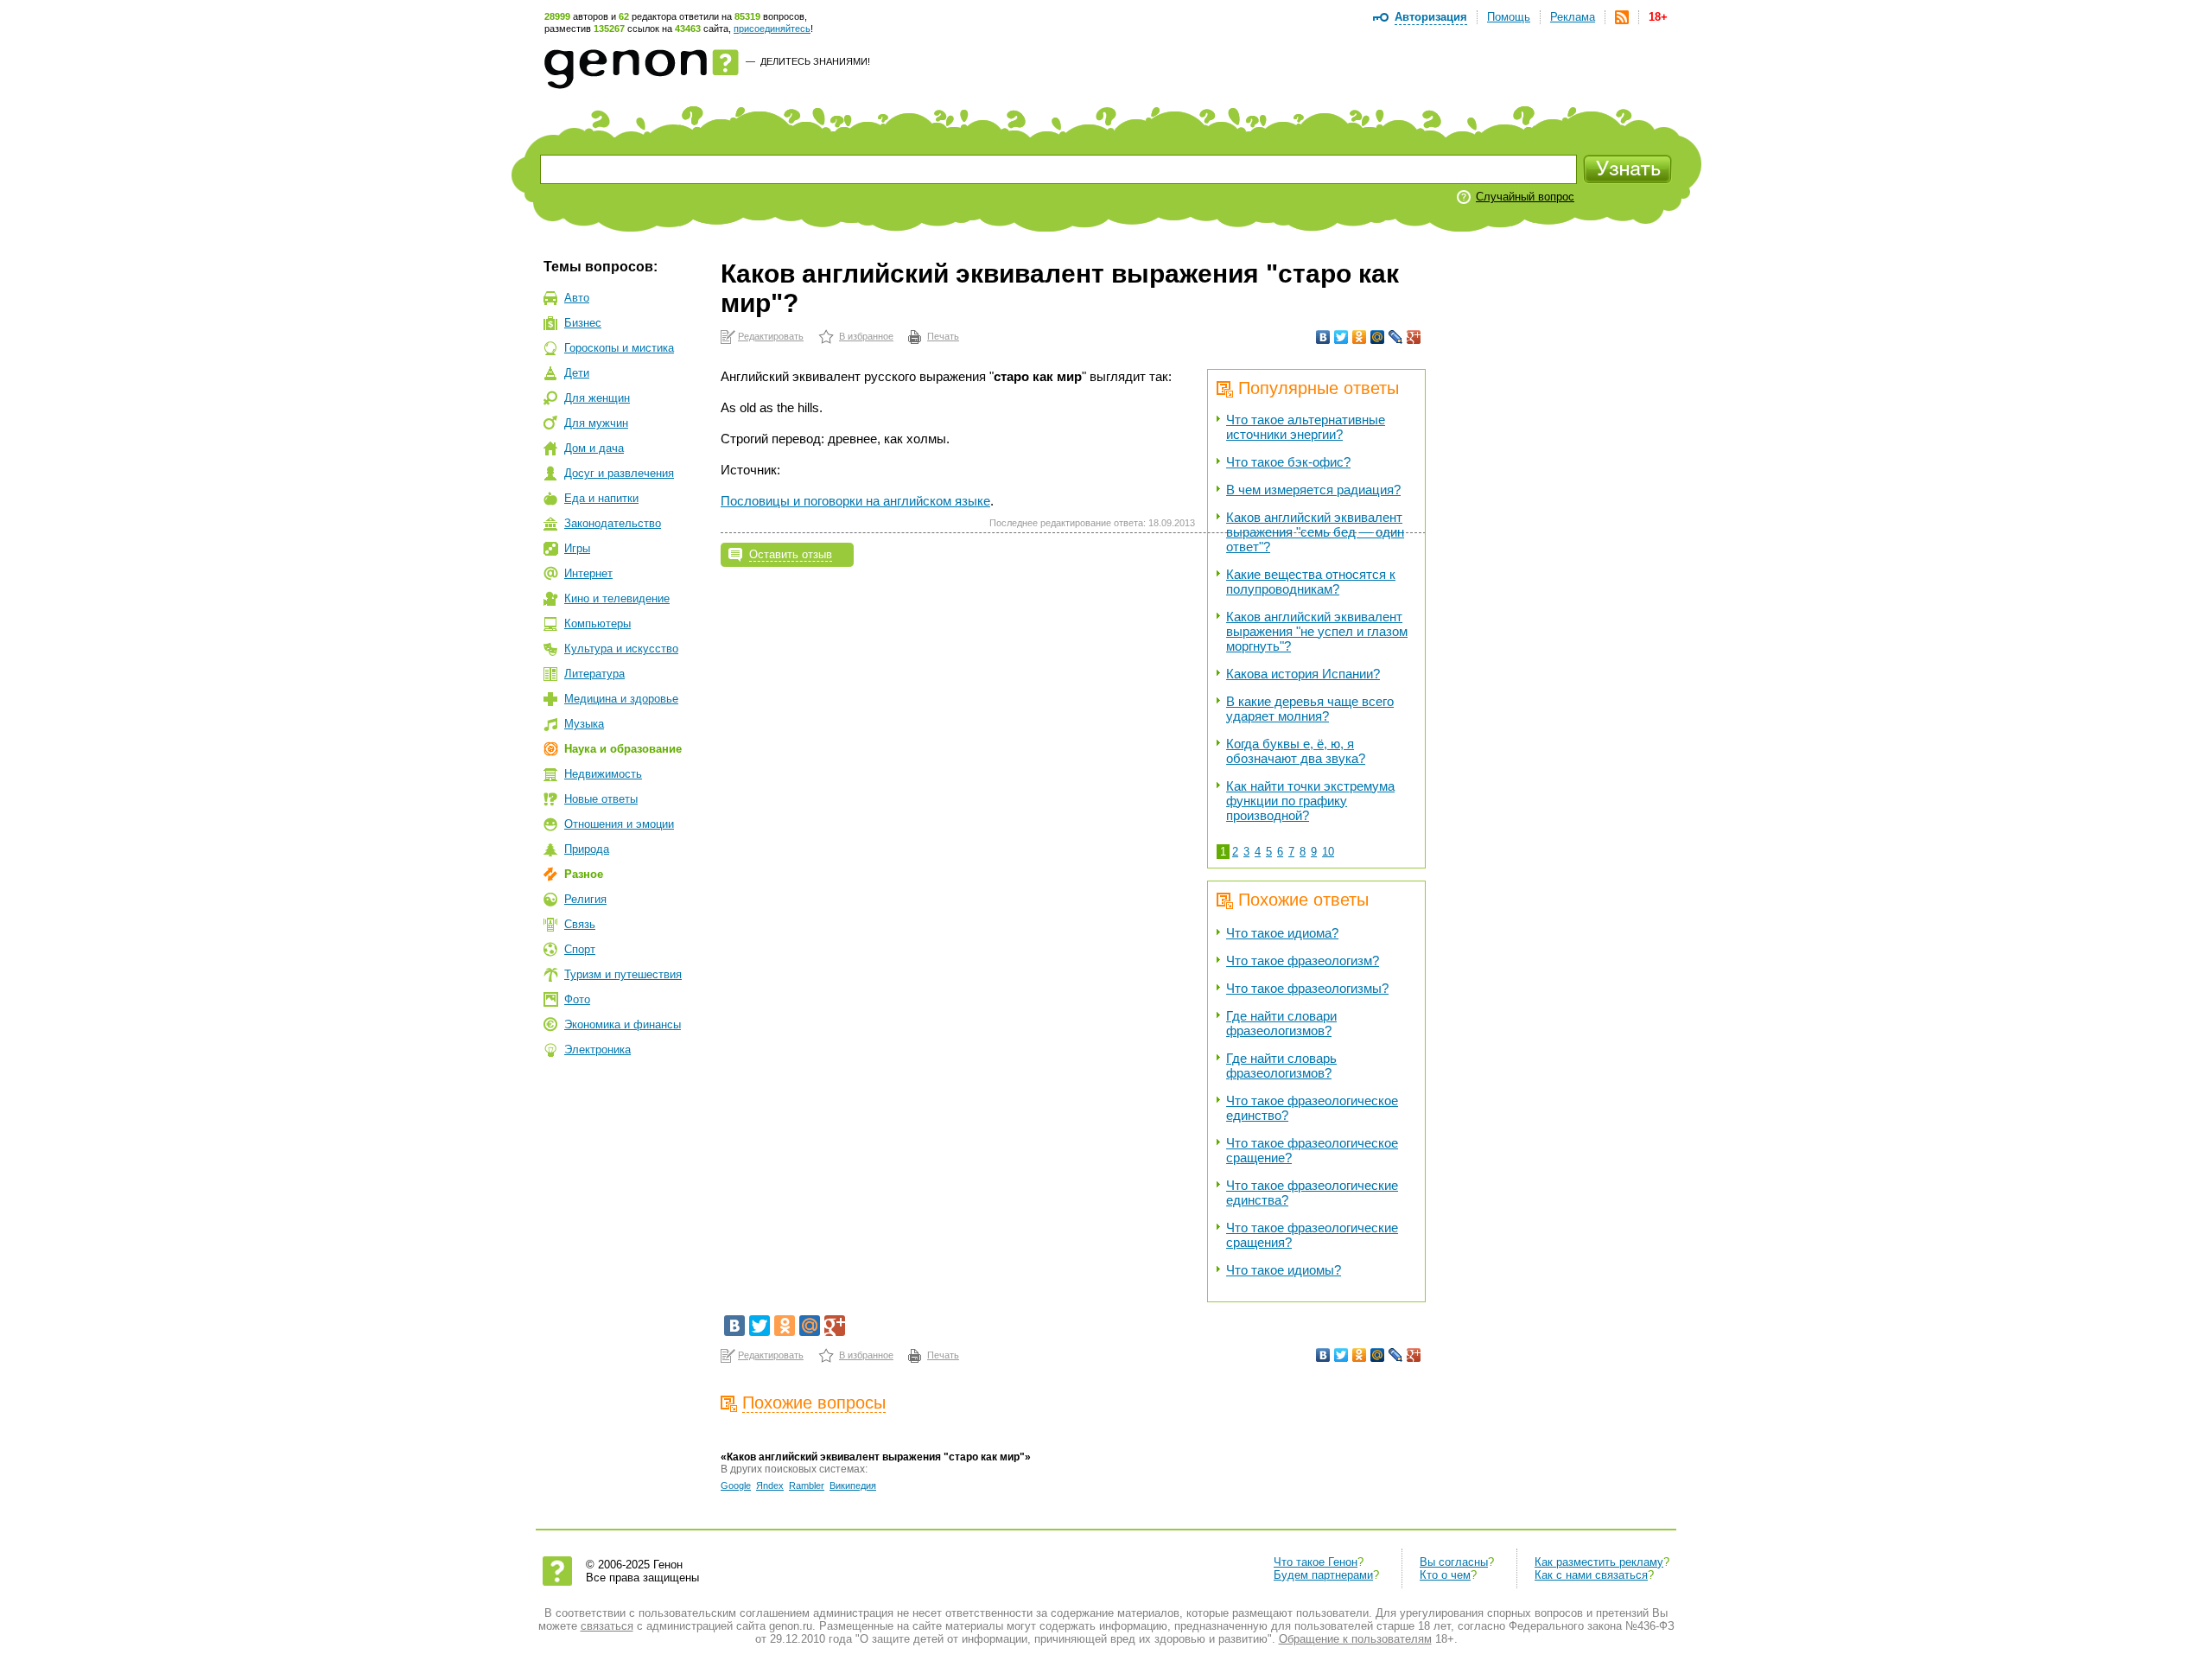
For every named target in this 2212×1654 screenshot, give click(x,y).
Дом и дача (594, 448)
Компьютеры (597, 623)
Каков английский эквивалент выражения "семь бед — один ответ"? (1315, 532)
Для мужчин (596, 423)
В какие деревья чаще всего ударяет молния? (1310, 709)
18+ (1658, 17)
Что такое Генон (1316, 1562)
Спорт (580, 949)
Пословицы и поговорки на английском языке (855, 501)
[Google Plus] (1414, 337)
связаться (607, 1626)
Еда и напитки (601, 498)
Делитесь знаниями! (815, 61)
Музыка (584, 724)
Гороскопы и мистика (619, 348)
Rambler (807, 1485)
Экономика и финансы (623, 1024)
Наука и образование (623, 749)
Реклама (1573, 17)
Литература (594, 674)
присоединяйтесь (772, 29)
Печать (943, 336)
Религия (585, 899)
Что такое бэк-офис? (1288, 462)
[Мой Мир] (1378, 337)
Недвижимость (603, 774)
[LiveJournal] (1396, 337)
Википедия (853, 1485)
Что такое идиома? (1282, 933)
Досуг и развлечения (619, 473)
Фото (577, 999)
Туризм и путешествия (623, 974)
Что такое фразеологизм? (1303, 961)
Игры (577, 548)
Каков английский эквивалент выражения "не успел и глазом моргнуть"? (1317, 631)
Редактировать (771, 336)
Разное (584, 874)
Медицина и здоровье (621, 699)
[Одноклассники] (1360, 337)
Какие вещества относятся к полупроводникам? (1311, 582)
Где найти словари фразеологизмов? (1281, 1023)
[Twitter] (1341, 337)
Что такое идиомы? (1284, 1270)
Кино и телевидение (617, 598)
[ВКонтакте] (1323, 337)
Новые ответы (601, 799)
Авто (577, 298)
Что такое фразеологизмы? (1307, 988)
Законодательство (613, 523)
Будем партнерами (1323, 1575)
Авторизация (1431, 17)
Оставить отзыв (791, 554)
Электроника (597, 1050)
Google (736, 1485)
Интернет (588, 573)
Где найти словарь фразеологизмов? (1281, 1066)
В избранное (866, 336)
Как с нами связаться (1591, 1575)
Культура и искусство (621, 649)
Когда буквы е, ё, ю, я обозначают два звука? (1296, 751)
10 (1328, 852)
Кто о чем (1445, 1575)
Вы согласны (1454, 1562)
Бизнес (583, 323)
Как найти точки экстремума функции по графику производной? (1310, 801)
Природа (587, 849)
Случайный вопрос (1525, 197)
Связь (580, 924)
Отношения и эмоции (619, 824)
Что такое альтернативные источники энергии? (1306, 427)
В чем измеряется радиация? (1313, 490)
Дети (577, 373)
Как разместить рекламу (1599, 1562)
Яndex (770, 1485)
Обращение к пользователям (1355, 1639)
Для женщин (597, 398)
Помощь (1509, 17)
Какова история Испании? (1303, 674)
